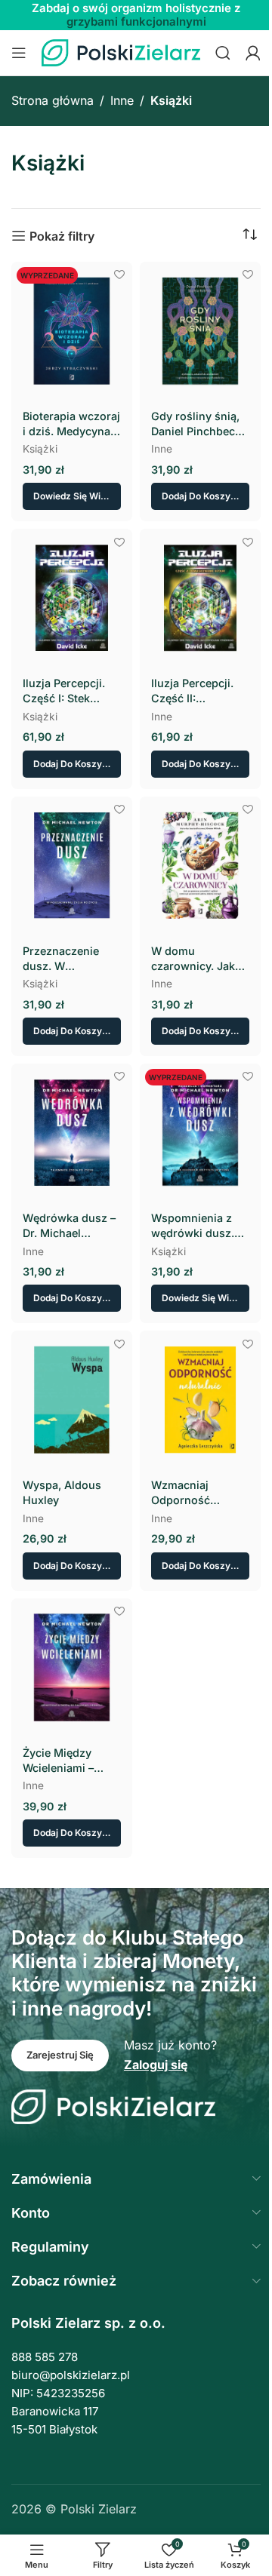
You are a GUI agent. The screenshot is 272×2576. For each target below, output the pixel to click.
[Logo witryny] (121, 51)
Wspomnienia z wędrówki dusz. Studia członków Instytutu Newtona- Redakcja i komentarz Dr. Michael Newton (195, 1226)
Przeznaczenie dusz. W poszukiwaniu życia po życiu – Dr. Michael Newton (64, 959)
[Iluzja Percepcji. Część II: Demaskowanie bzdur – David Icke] (200, 598)
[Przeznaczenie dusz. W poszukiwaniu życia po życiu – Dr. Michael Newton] (72, 866)
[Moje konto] (253, 53)
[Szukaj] (223, 53)
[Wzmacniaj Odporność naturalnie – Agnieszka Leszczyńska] (200, 1400)
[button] (200, 496)
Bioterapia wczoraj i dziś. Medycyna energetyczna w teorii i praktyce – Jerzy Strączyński (71, 424)
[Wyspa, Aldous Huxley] (72, 1400)
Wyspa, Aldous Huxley (62, 1492)
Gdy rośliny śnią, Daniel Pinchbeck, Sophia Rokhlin (198, 424)
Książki (40, 449)
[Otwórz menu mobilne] (19, 53)
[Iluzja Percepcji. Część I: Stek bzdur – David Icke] (72, 598)
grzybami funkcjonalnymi (136, 21)
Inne (122, 100)
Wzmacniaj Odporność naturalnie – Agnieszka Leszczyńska (185, 1493)
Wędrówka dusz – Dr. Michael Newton (69, 1226)
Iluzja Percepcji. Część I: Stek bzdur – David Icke (71, 691)
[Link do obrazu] (113, 2106)
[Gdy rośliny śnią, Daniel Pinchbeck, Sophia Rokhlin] (200, 331)
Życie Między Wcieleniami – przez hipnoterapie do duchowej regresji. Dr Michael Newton (71, 1761)
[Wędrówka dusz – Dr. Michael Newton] (72, 1133)
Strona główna (53, 100)
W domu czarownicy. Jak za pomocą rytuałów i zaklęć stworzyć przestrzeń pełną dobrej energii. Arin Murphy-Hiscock (195, 959)
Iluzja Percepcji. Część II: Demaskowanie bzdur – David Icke (199, 691)
